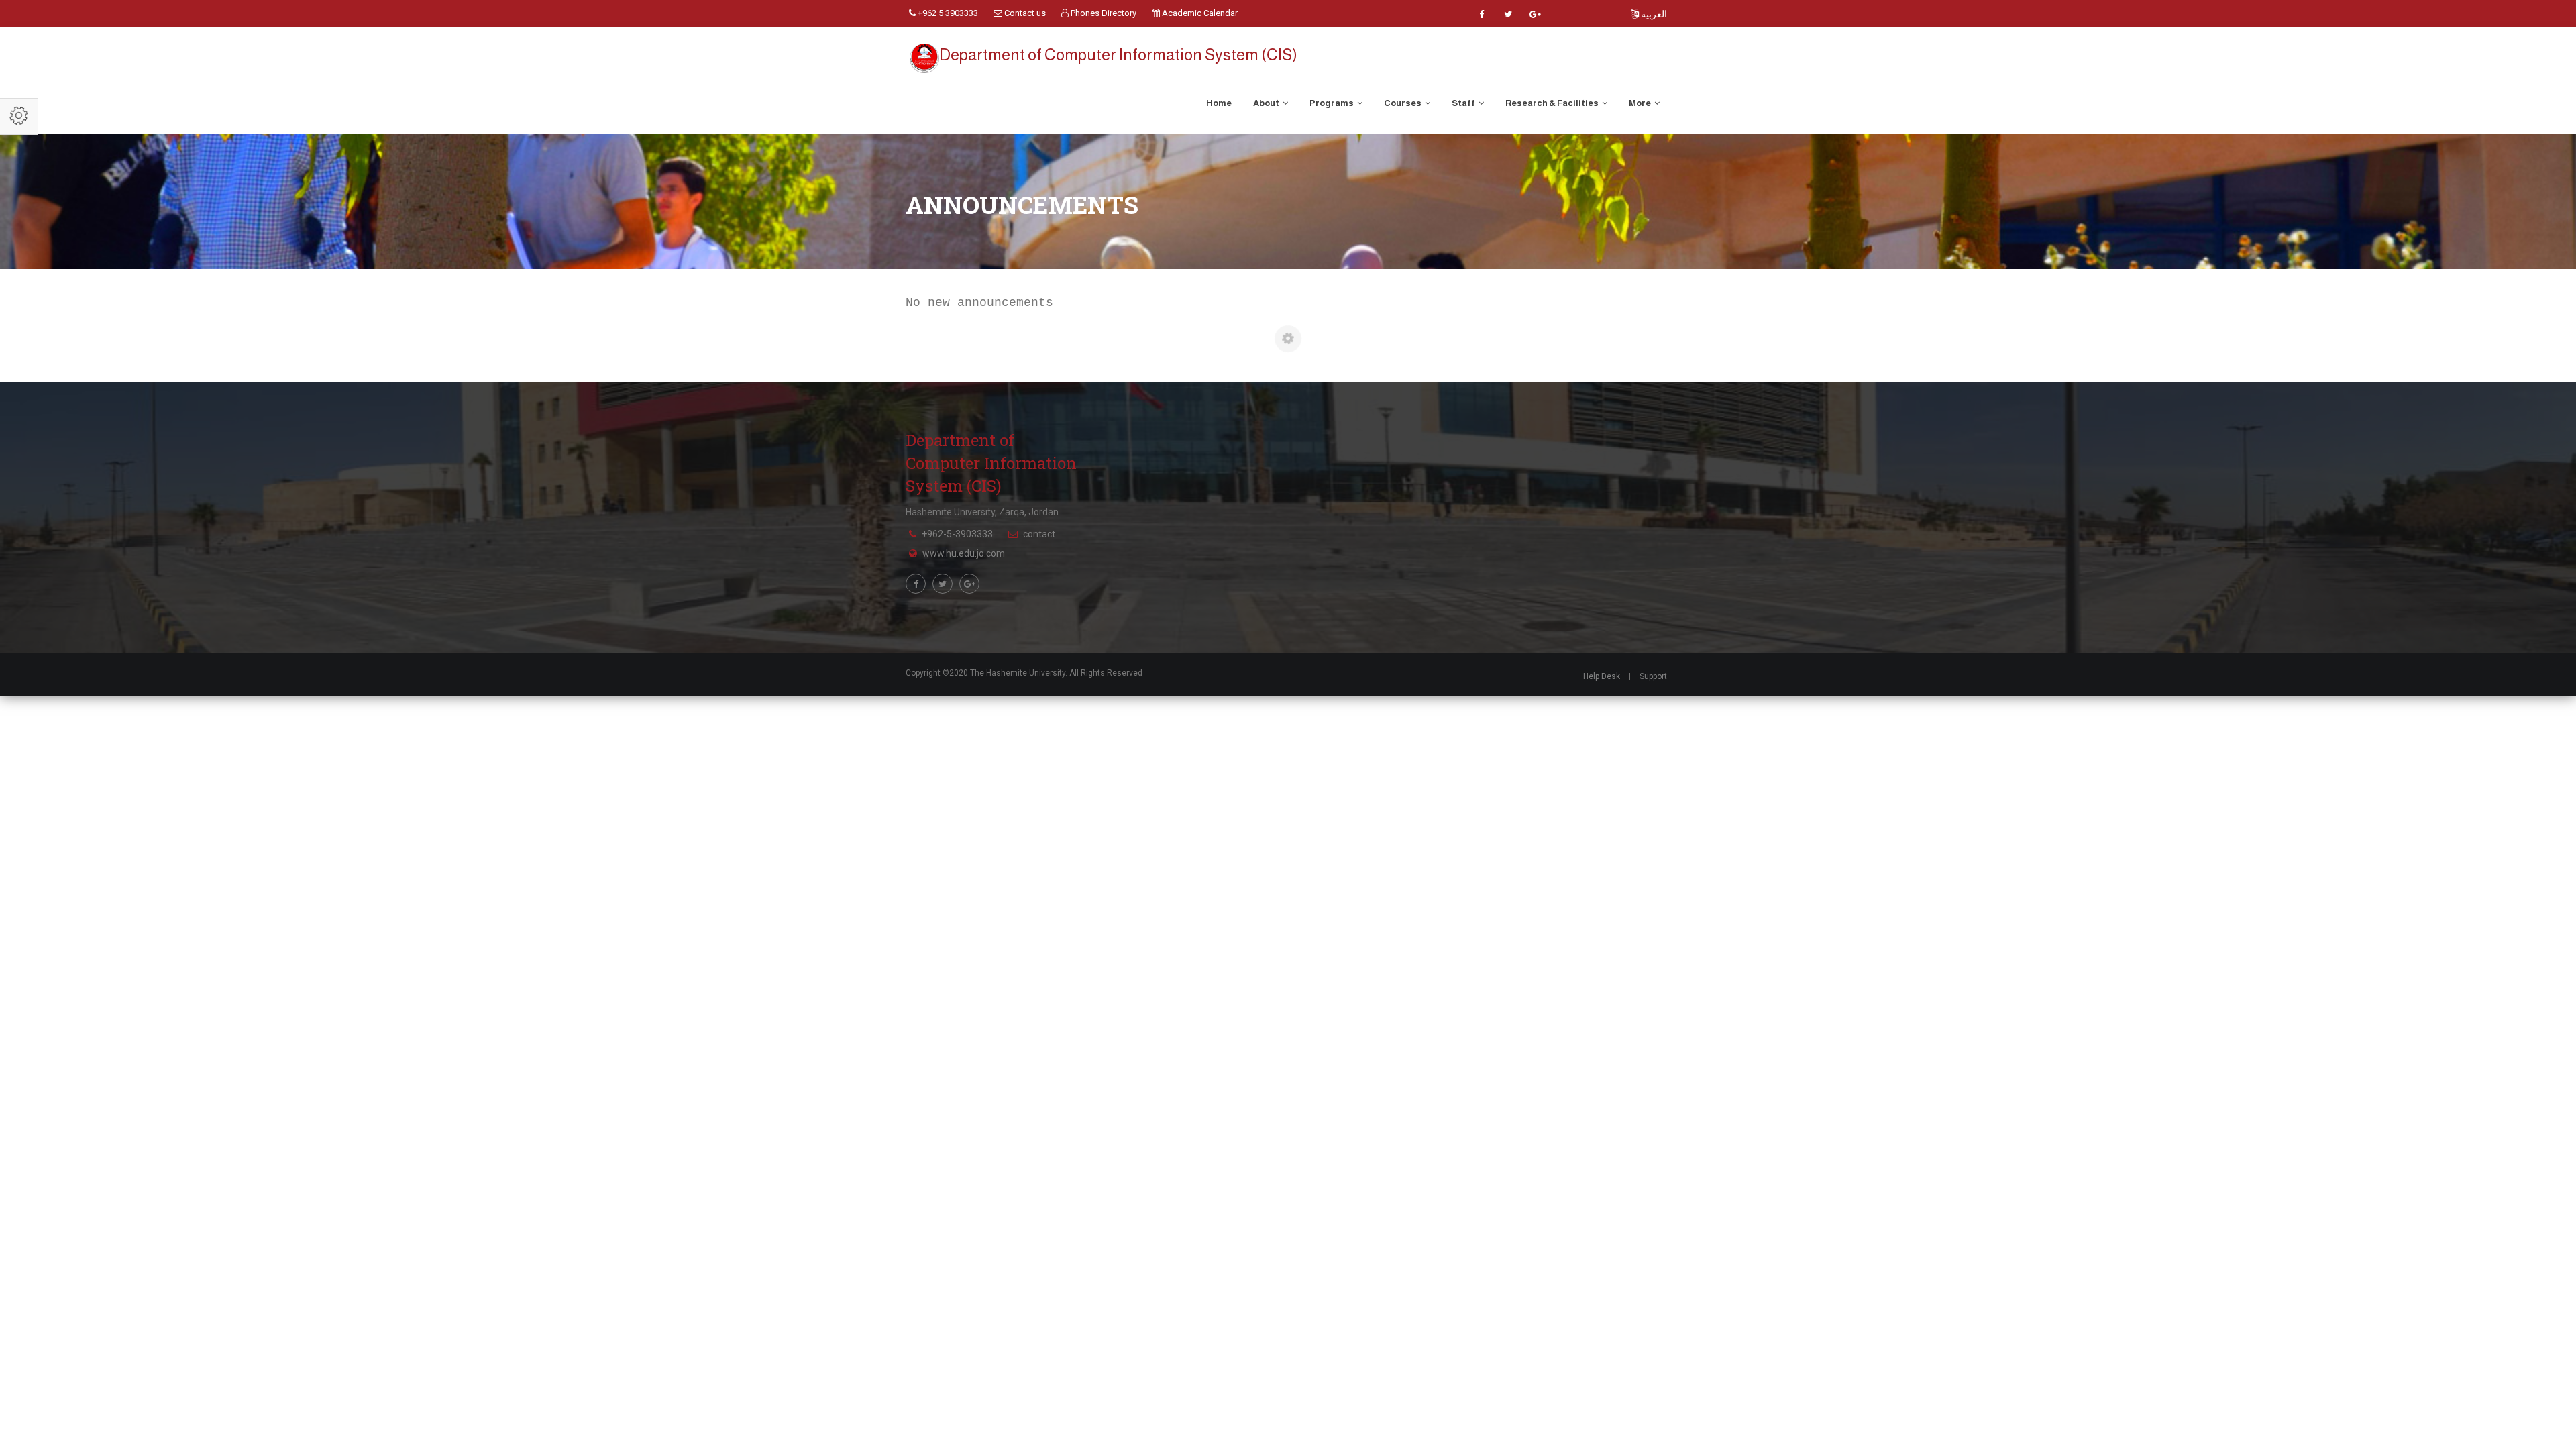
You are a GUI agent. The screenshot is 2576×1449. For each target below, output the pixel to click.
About (1267, 103)
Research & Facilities (1553, 103)
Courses (1403, 103)
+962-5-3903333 (957, 534)
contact (1039, 534)
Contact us (1024, 13)
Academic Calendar (1199, 13)
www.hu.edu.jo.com (964, 553)
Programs (1332, 103)
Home (1219, 103)
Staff (1464, 103)
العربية (1653, 14)
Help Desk (1602, 676)
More (1641, 103)
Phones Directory (1103, 13)
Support (1653, 676)
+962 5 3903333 (947, 13)
